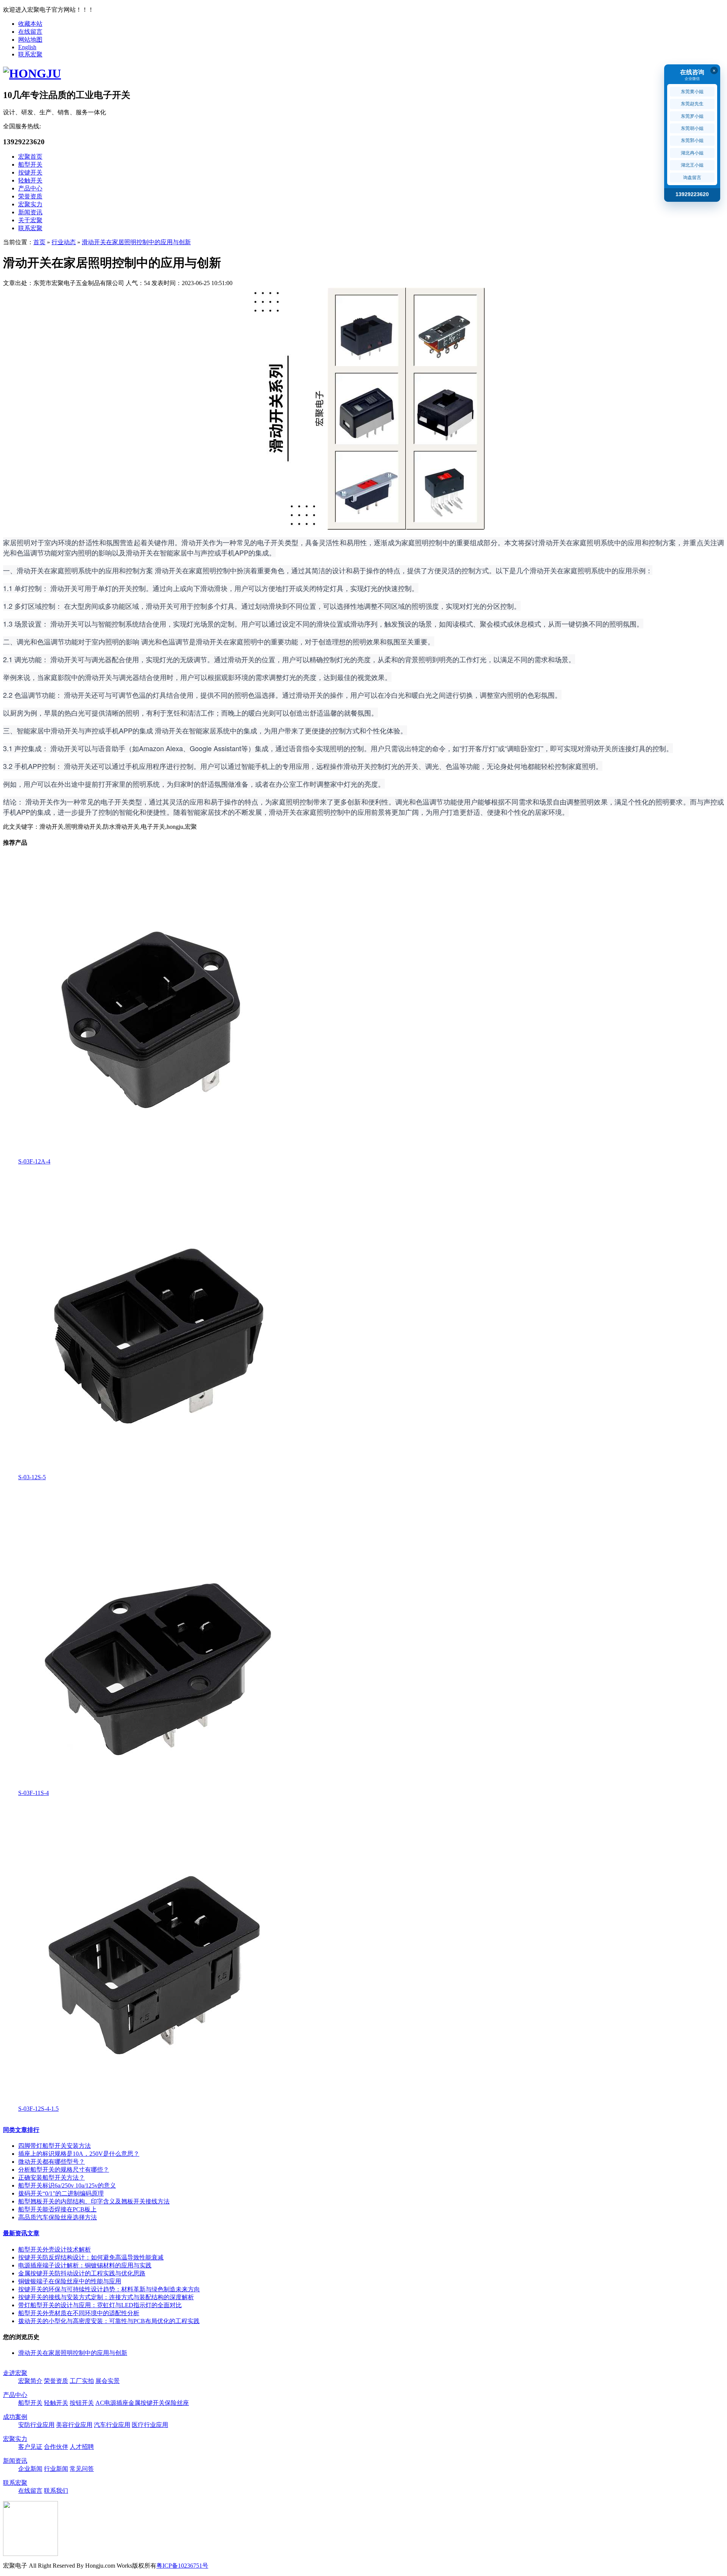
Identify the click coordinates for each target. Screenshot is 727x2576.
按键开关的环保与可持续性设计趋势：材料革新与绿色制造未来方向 (109, 2289)
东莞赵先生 (692, 104)
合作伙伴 (56, 2447)
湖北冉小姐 (692, 153)
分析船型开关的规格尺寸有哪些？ (64, 2170)
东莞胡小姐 (692, 128)
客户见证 (30, 2447)
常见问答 (82, 2469)
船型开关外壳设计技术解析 (55, 2249)
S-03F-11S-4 (34, 1793)
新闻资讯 (30, 212)
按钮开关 (82, 2403)
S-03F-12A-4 (34, 1161)
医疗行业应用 (150, 2425)
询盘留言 (692, 178)
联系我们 (56, 2491)
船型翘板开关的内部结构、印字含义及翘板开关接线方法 (94, 2201)
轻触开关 (30, 180)
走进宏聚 (15, 2373)
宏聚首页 (30, 157)
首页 (39, 242)
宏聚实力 (30, 204)
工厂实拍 (82, 2381)
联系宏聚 (30, 54)
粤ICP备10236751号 (182, 2566)
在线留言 (30, 32)
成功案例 (15, 2417)
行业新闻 (56, 2469)
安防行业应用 (36, 2425)
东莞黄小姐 (692, 92)
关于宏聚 (30, 220)
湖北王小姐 (692, 165)
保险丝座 (177, 2403)
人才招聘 (82, 2447)
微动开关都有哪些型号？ (51, 2162)
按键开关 (30, 172)
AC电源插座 (112, 2403)
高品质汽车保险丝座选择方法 (58, 2217)
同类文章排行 (21, 2130)
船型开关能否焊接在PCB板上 (57, 2209)
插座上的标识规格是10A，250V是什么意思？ (79, 2154)
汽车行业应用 (112, 2425)
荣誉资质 (30, 196)
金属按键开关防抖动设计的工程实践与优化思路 (82, 2273)
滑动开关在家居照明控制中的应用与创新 (136, 242)
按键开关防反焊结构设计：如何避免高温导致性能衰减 (91, 2257)
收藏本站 (30, 24)
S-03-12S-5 (32, 1477)
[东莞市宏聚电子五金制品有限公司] (32, 73)
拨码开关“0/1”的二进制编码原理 (61, 2193)
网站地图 (30, 40)
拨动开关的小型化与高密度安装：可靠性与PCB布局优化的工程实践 (109, 2321)
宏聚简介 (30, 2381)
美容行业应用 (74, 2425)
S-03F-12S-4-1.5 (38, 2109)
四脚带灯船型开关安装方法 (55, 2146)
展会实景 (108, 2381)
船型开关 (30, 165)
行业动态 (64, 242)
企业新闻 (30, 2469)
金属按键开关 (147, 2403)
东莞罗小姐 (692, 116)
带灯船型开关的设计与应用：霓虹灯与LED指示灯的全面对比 (100, 2305)
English (27, 47)
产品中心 (30, 188)
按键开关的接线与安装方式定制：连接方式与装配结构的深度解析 (106, 2297)
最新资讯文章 (21, 2233)
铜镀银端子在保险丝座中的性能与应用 (70, 2281)
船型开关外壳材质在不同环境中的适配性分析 (79, 2313)
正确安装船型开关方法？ (51, 2178)
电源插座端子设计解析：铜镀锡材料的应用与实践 (85, 2265)
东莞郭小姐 (692, 140)
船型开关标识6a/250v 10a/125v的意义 (67, 2185)
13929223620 (692, 194)
